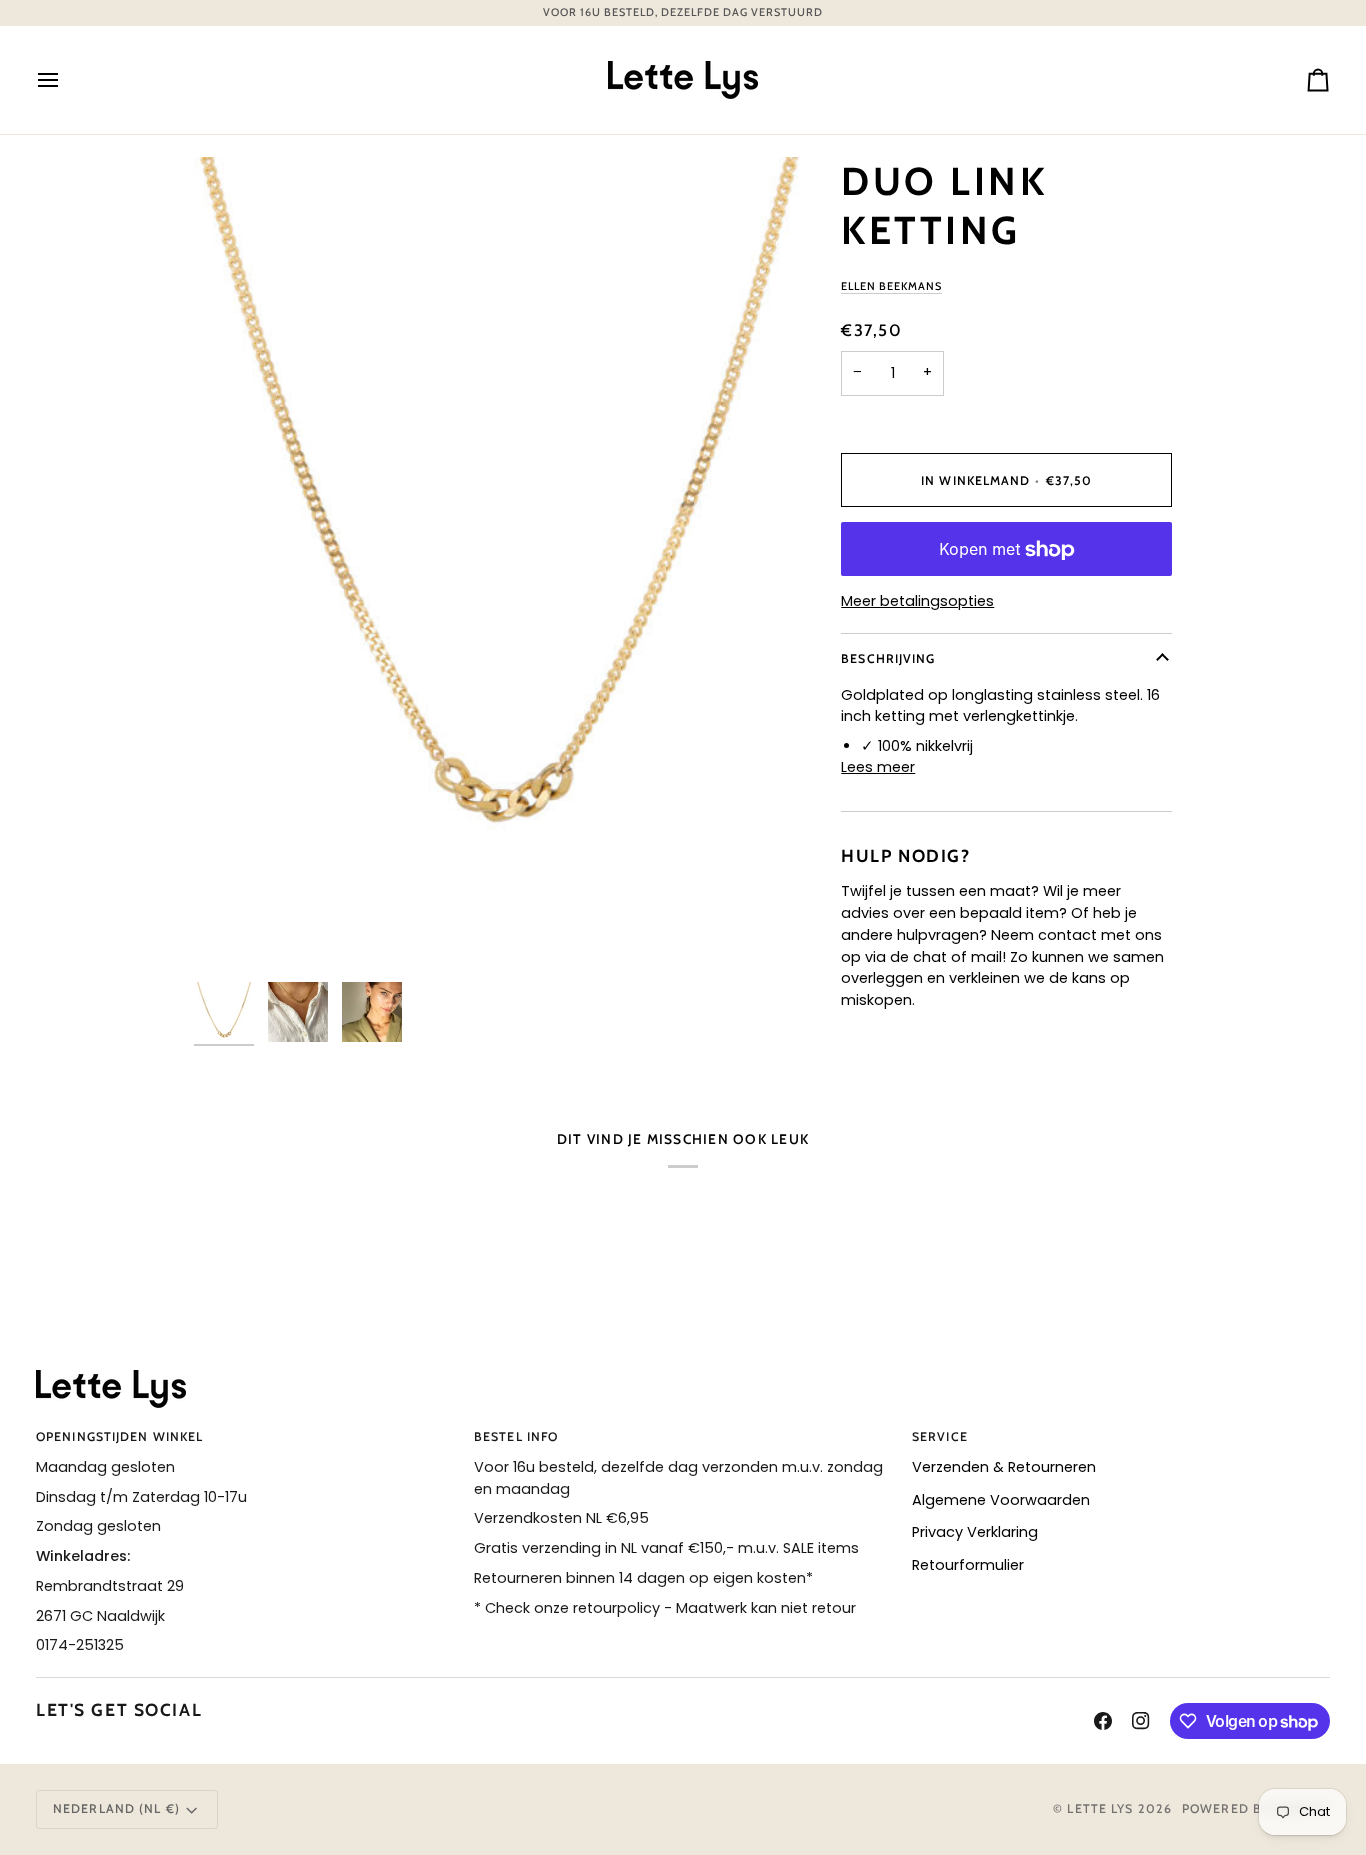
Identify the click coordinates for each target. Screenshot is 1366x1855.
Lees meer (878, 768)
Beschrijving (888, 658)
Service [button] (940, 1436)
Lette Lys (1100, 1808)
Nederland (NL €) (116, 1808)
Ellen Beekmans (891, 286)
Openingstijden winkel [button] (119, 1436)
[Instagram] (1141, 1721)
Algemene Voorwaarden (1001, 1500)
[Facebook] (1103, 1721)
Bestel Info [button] (516, 1436)
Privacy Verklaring (975, 1532)
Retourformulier (968, 1565)
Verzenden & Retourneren (1004, 1467)
